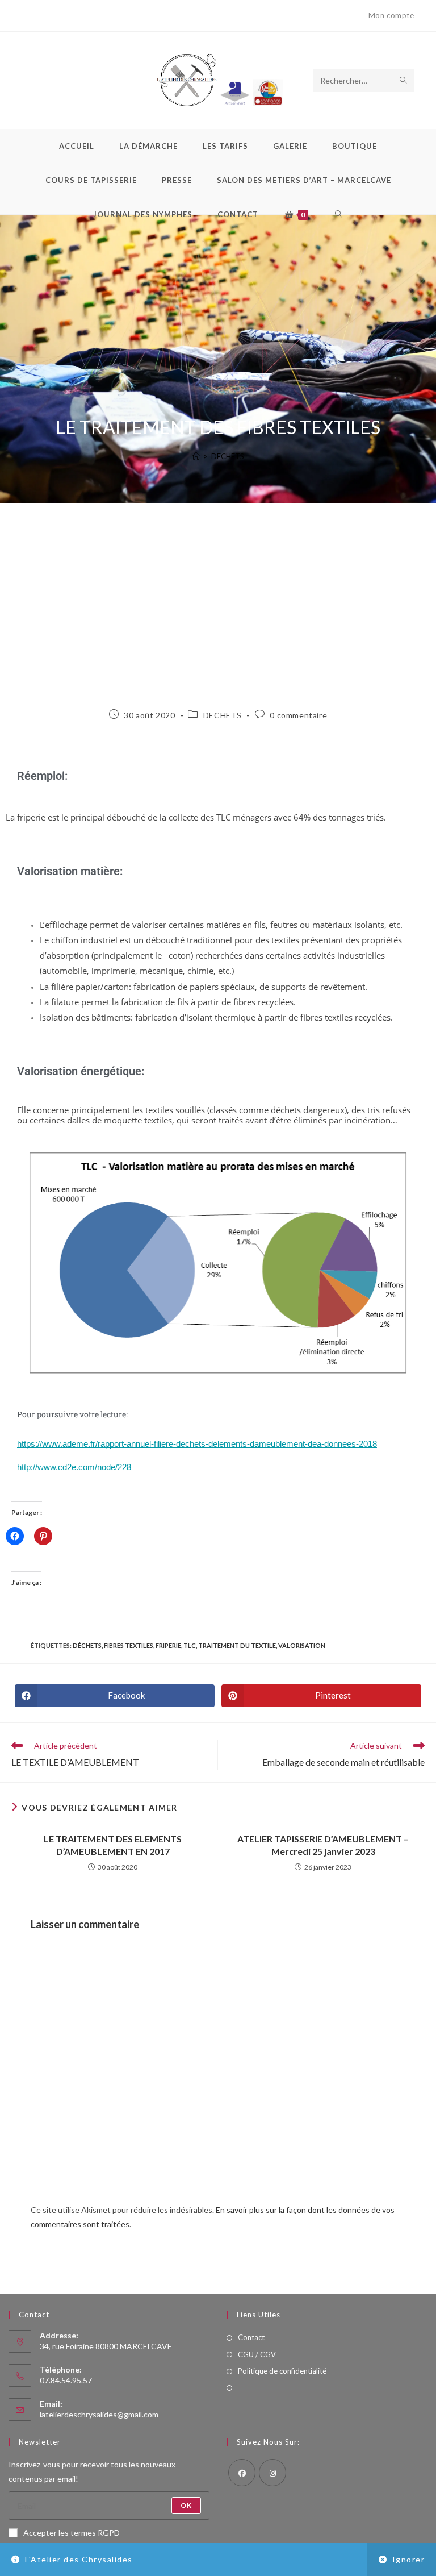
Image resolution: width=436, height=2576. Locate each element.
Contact (251, 2337)
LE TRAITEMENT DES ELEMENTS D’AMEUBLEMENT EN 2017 (113, 1845)
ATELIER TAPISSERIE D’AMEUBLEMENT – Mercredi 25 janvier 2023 (323, 1845)
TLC (190, 1645)
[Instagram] (272, 2473)
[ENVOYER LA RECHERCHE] (404, 81)
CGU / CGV (257, 2354)
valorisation (302, 1645)
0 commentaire (298, 715)
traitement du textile (237, 1645)
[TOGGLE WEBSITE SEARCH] (339, 214)
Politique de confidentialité (282, 2371)
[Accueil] (196, 456)
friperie (168, 1645)
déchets (87, 1645)
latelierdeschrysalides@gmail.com (99, 2414)
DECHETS (228, 456)
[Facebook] (242, 2473)
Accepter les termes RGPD (72, 2533)
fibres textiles (129, 1645)
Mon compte (391, 15)
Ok (186, 2505)
